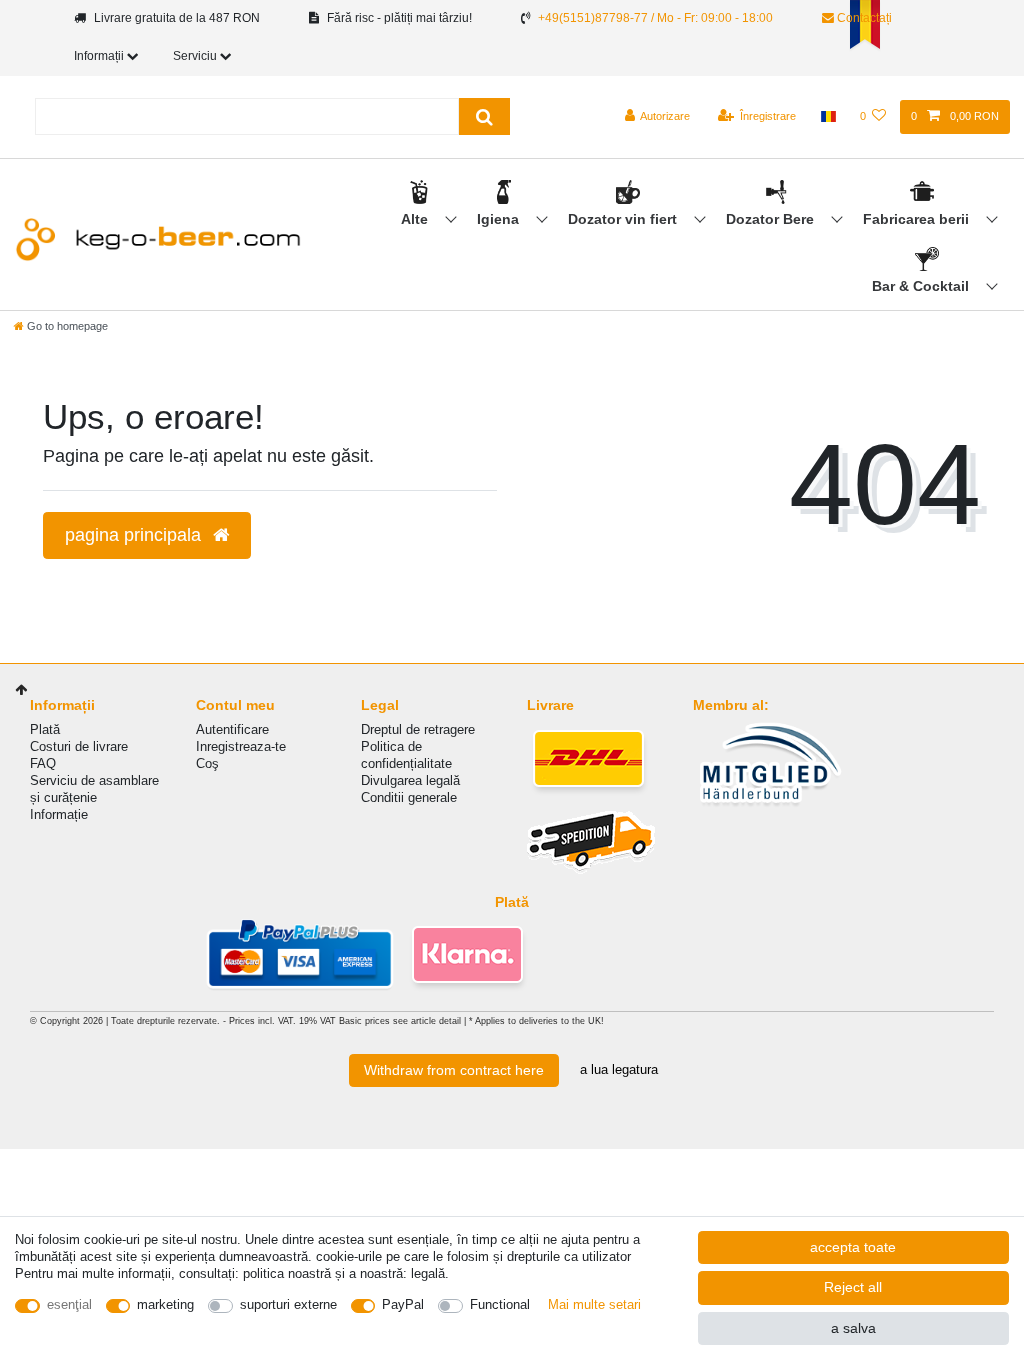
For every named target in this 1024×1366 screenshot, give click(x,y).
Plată (45, 729)
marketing (165, 1304)
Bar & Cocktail (922, 286)
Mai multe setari (594, 1304)
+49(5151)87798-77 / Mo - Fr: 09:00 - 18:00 (655, 18)
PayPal (403, 1304)
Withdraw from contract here (454, 1070)
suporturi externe (288, 1304)
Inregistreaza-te (241, 746)
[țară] (827, 117)
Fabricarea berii (918, 219)
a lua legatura (619, 1069)
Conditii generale (409, 797)
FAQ (43, 763)
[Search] (484, 116)
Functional (500, 1304)
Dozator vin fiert (624, 219)
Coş (207, 763)
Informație (59, 814)
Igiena (500, 219)
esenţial (69, 1304)
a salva (853, 1328)
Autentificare (232, 729)
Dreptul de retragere (418, 729)
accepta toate (853, 1247)
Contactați (863, 18)
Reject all (853, 1287)
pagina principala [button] (135, 535)
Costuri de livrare (79, 746)
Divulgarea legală (410, 780)
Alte (416, 219)
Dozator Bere (772, 219)
